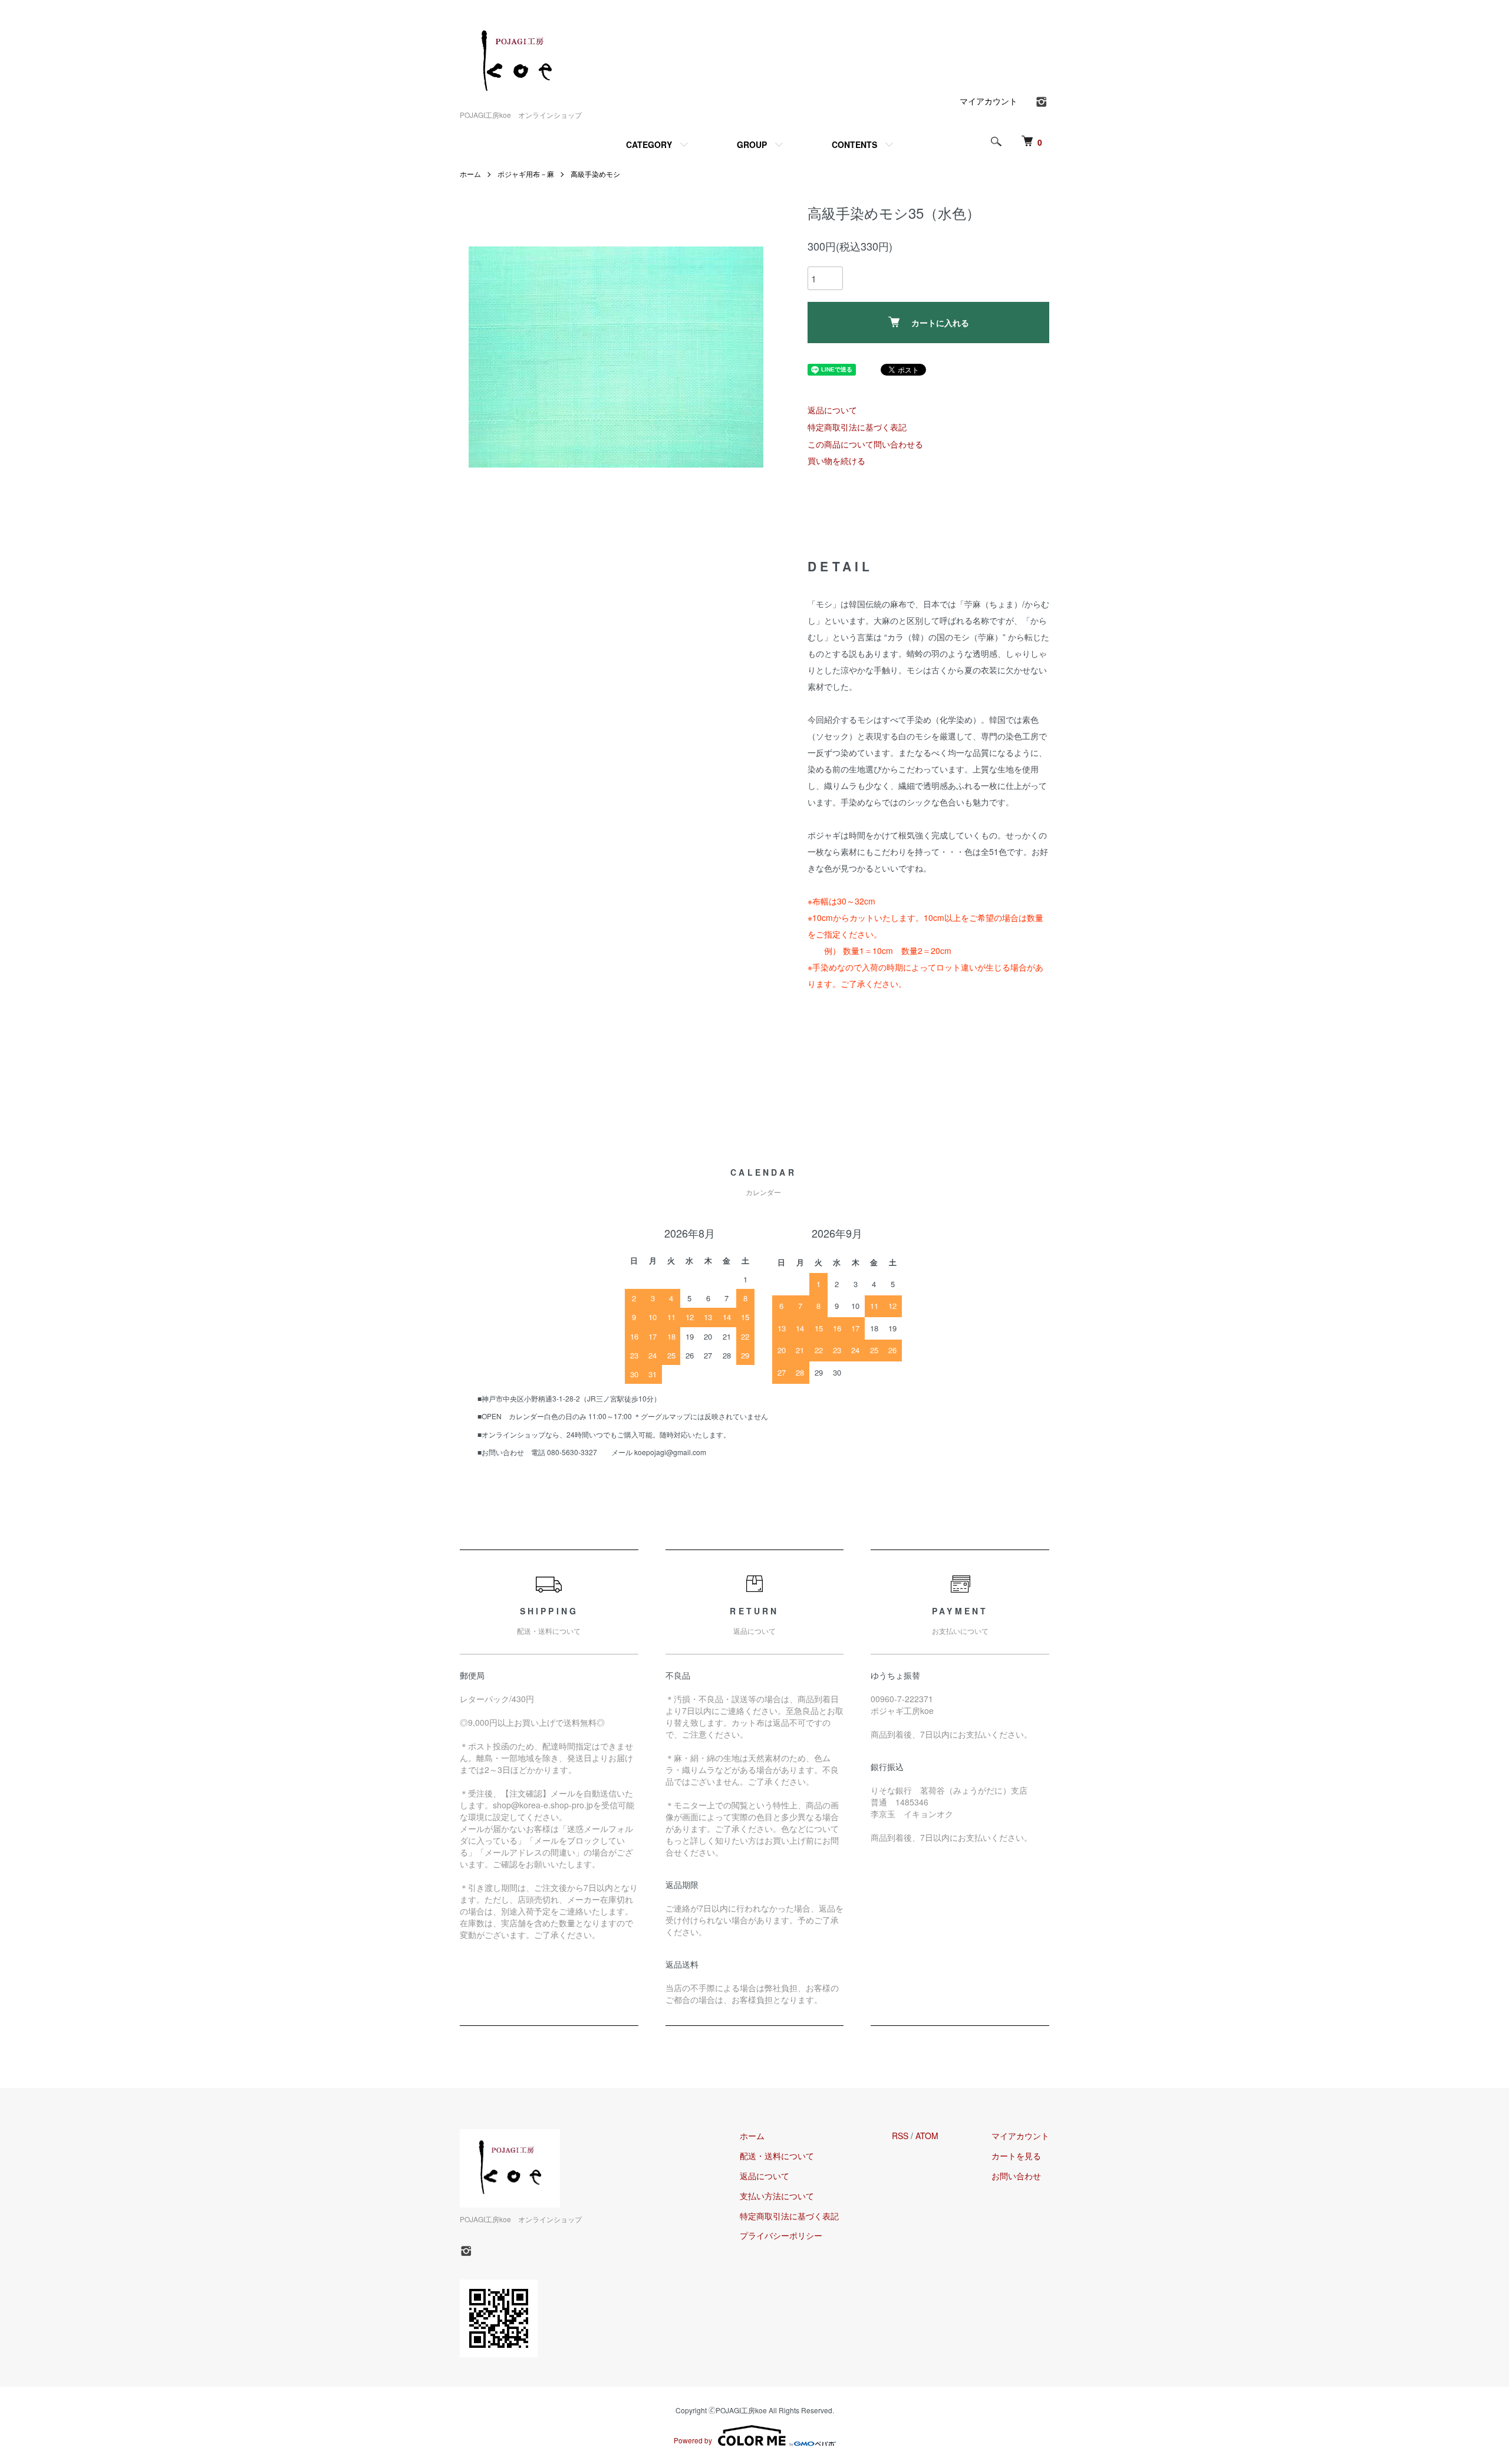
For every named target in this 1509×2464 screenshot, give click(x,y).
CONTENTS (854, 144)
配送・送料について (777, 2156)
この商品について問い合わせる (865, 444)
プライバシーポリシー (781, 2235)
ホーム (470, 174)
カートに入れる (940, 323)
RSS (900, 2136)
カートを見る (1016, 2156)
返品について (832, 410)
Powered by (693, 2440)
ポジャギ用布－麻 (526, 174)
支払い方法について (777, 2196)
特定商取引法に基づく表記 (857, 427)
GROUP (752, 144)
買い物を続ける (836, 460)
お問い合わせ (1016, 2176)
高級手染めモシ (595, 174)
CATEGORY (649, 144)
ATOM (927, 2136)
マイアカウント (989, 101)
